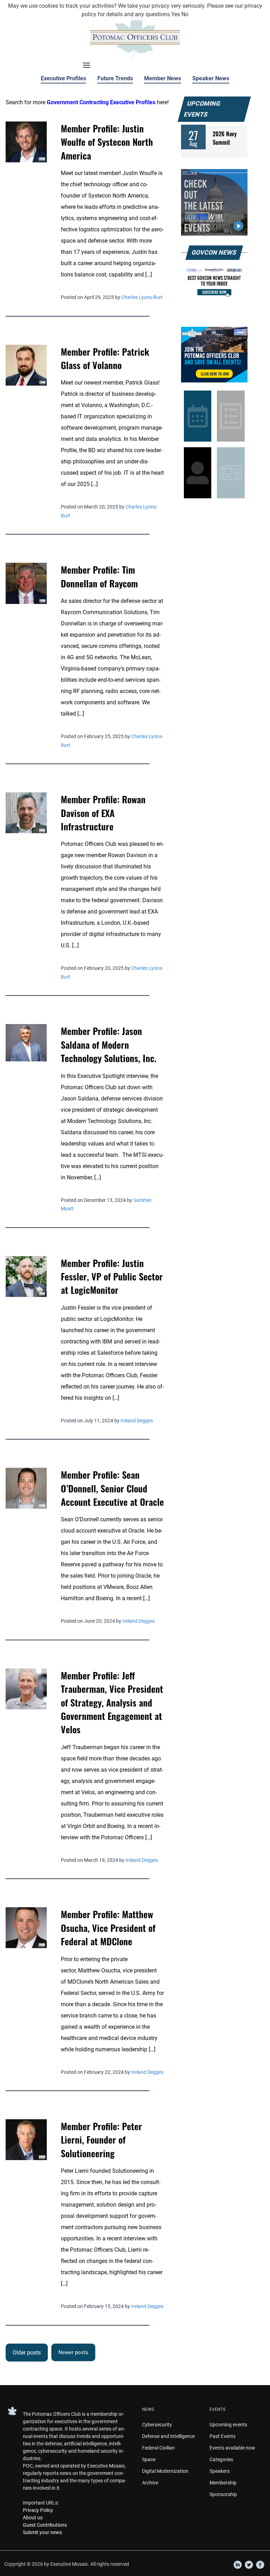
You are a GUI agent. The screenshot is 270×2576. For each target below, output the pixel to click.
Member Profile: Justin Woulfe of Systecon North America (107, 142)
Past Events (223, 2436)
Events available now (232, 2448)
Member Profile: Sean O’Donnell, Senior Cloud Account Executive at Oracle (112, 1488)
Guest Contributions (45, 2525)
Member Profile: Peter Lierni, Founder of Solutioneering (101, 2140)
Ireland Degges (137, 1421)
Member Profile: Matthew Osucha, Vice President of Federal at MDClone (108, 1928)
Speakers (220, 2471)
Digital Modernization (165, 2471)
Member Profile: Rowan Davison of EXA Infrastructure (103, 813)
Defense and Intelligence (168, 2436)
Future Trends (115, 78)
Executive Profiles (63, 78)
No (185, 14)
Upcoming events (228, 2425)
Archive (150, 2483)
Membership (223, 2483)
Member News (163, 78)
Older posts (27, 2353)
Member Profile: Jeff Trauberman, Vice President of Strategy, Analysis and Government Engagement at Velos (112, 1702)
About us (33, 2518)
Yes (176, 14)
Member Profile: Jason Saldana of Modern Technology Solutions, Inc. (109, 1044)
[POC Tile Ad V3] (214, 355)
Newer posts (73, 2352)
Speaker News (211, 78)
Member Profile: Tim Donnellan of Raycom (99, 576)
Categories (221, 2459)
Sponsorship (223, 2494)
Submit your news (42, 2532)
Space (149, 2459)
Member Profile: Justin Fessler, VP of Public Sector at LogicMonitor (112, 1276)
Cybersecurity (157, 2425)
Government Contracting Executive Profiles (101, 102)
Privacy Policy (38, 2510)
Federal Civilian (158, 2448)
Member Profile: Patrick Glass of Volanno (105, 358)
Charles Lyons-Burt (142, 297)
